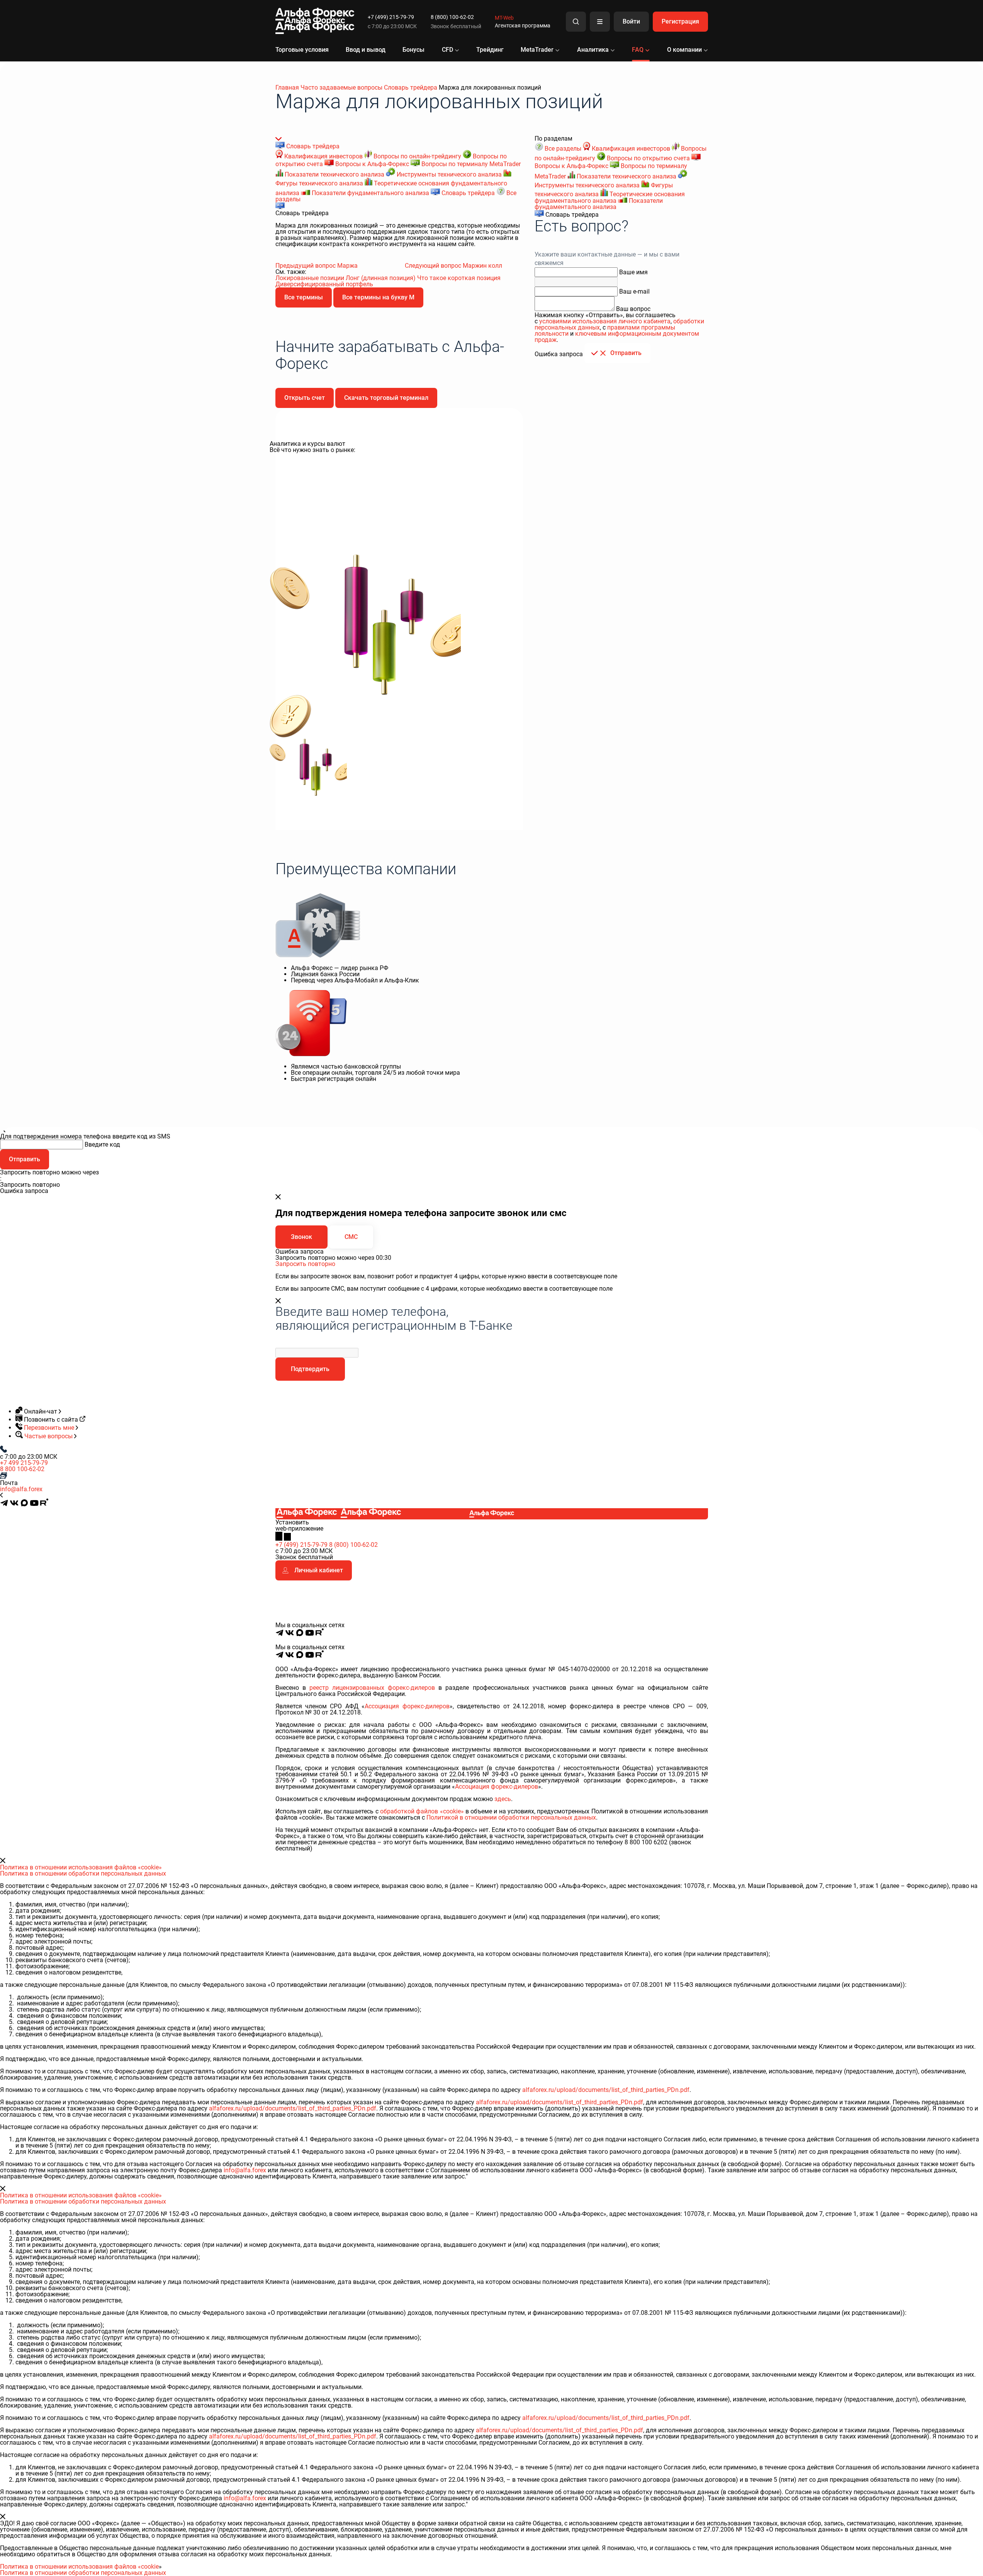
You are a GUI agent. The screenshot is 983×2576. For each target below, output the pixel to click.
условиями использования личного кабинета (605, 321)
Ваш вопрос (633, 309)
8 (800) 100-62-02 (452, 17)
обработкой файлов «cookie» (422, 1811)
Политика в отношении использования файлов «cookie (79, 2567)
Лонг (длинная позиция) (381, 278)
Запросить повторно (305, 1264)
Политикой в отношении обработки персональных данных (511, 1817)
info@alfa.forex (21, 1489)
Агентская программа (523, 25)
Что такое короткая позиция (459, 278)
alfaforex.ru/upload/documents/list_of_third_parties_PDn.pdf (606, 2090)
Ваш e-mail (634, 291)
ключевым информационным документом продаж (617, 337)
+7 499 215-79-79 (24, 1463)
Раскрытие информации (644, 1641)
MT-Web (504, 18)
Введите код (102, 1144)
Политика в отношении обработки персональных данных (83, 1873)
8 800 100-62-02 (22, 1469)
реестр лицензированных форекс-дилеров (372, 1688)
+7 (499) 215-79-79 (391, 17)
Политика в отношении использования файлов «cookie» (81, 1867)
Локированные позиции (311, 278)
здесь (503, 1799)
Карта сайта (694, 1641)
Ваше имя (633, 272)
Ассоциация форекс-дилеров (407, 1706)
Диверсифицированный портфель (324, 284)
